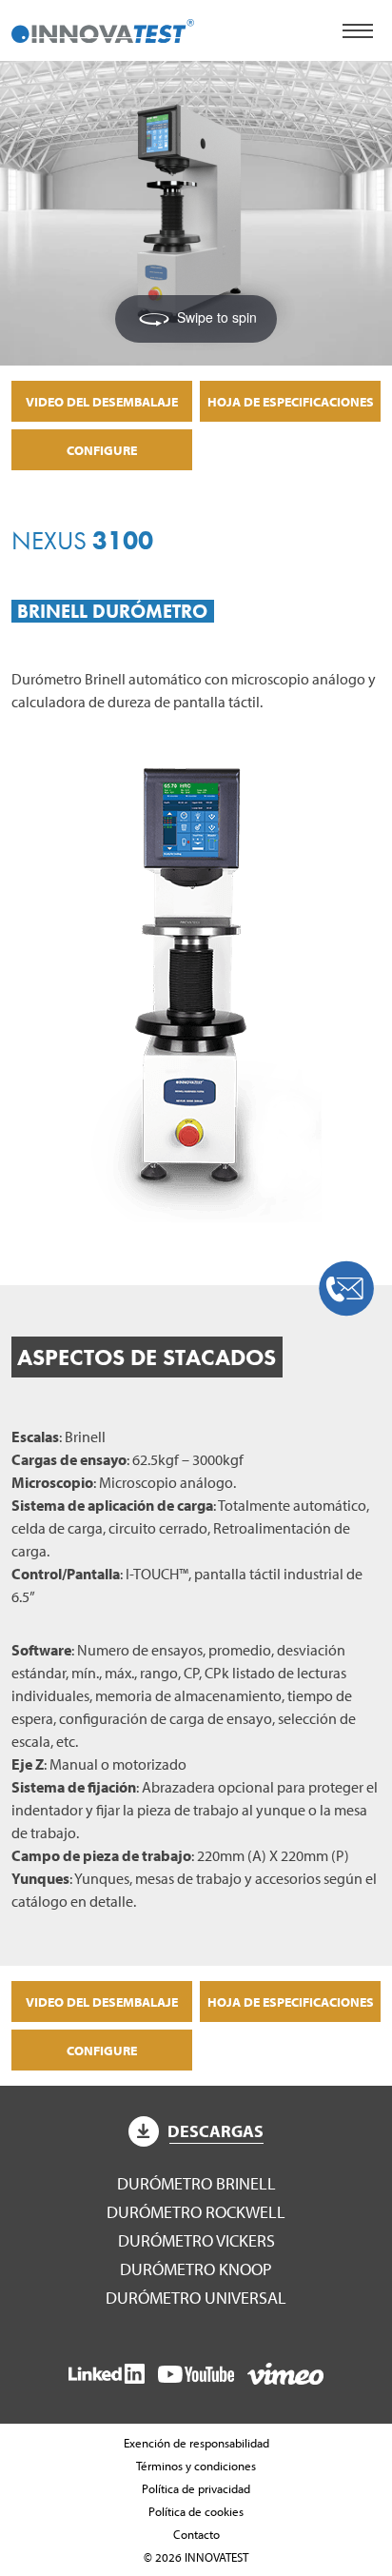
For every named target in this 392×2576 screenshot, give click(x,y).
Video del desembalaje (102, 401)
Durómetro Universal (196, 2298)
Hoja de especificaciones (291, 401)
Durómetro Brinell (196, 2183)
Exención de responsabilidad (196, 2443)
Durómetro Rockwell (196, 2212)
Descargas (216, 2131)
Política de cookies (196, 2511)
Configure (102, 450)
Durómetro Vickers (196, 2240)
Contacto (196, 2534)
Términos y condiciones (196, 2466)
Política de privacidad (196, 2488)
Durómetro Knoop (196, 2269)
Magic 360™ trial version (124, 94)
